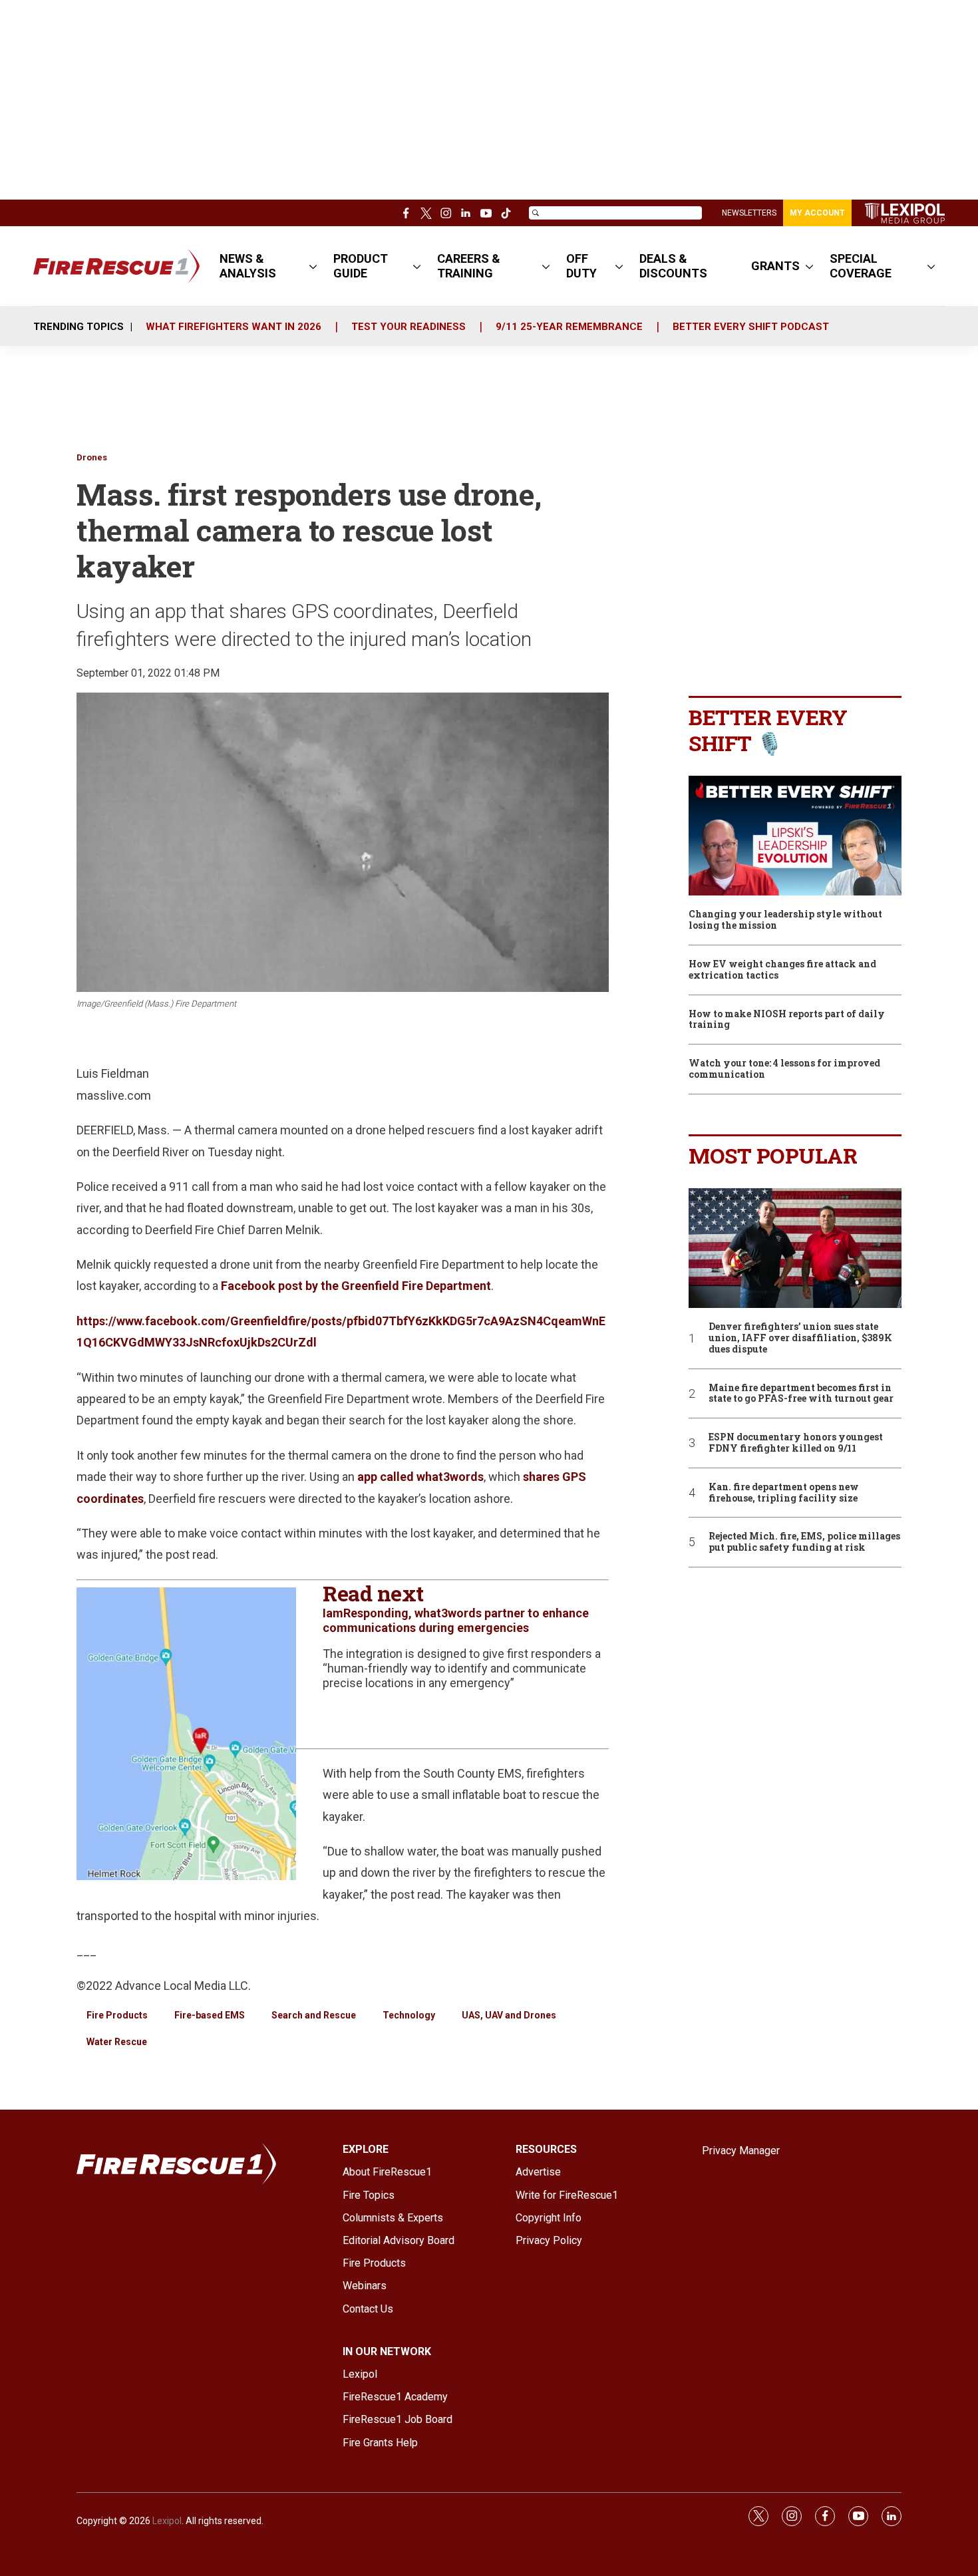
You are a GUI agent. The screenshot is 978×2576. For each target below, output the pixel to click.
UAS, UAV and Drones (509, 2015)
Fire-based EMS (210, 2015)
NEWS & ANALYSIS (248, 266)
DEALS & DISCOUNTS (673, 266)
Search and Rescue (314, 2015)
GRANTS (775, 266)
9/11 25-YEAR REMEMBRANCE (569, 327)
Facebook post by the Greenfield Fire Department (356, 1286)
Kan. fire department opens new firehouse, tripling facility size (784, 1493)
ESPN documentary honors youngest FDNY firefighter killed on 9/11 (796, 1443)
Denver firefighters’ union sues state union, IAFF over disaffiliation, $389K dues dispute (800, 1338)
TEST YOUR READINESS (408, 327)
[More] (313, 266)
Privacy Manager (741, 2151)
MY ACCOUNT (817, 213)
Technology (409, 2015)
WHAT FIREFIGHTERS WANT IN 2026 (234, 327)
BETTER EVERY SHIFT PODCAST (751, 327)
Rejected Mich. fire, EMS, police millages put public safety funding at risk (804, 1542)
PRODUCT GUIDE (361, 266)
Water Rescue (117, 2042)
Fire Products (117, 2015)
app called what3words (420, 1477)
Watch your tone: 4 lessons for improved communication (784, 1069)
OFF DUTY (581, 266)
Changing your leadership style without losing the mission (785, 920)
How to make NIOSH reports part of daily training (787, 1020)
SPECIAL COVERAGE (861, 266)
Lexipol (167, 2521)
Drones (92, 457)
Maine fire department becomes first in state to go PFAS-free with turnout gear (801, 1394)
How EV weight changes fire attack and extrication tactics (782, 970)
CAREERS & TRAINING (469, 266)
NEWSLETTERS (749, 213)
